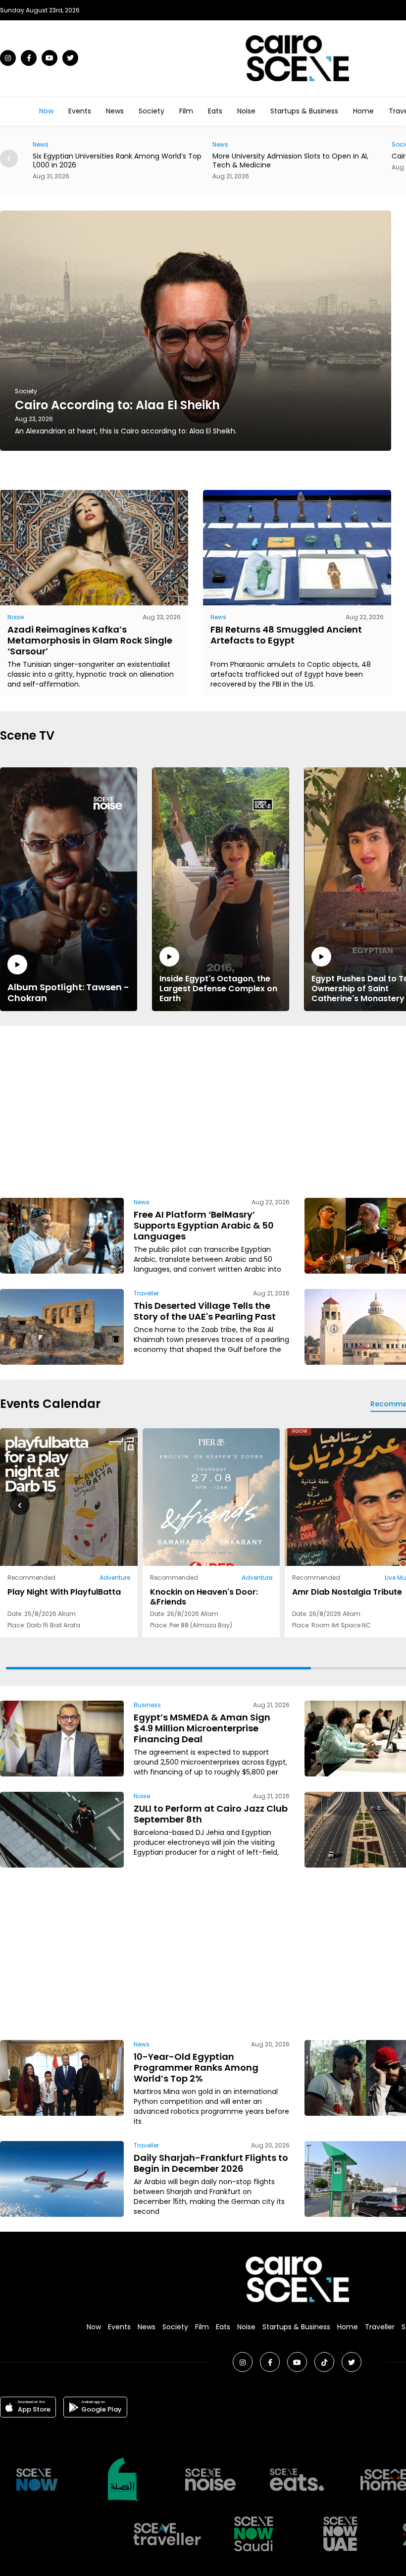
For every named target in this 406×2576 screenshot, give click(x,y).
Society (152, 111)
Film (186, 111)
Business (147, 1705)
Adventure (115, 1578)
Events (80, 111)
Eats (215, 111)
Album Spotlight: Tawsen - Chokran (68, 992)
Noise (246, 111)
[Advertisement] (261, 1110)
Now (46, 111)
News (115, 111)
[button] (9, 159)
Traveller (146, 1293)
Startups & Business (304, 111)
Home (363, 111)
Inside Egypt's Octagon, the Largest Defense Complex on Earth (218, 988)
